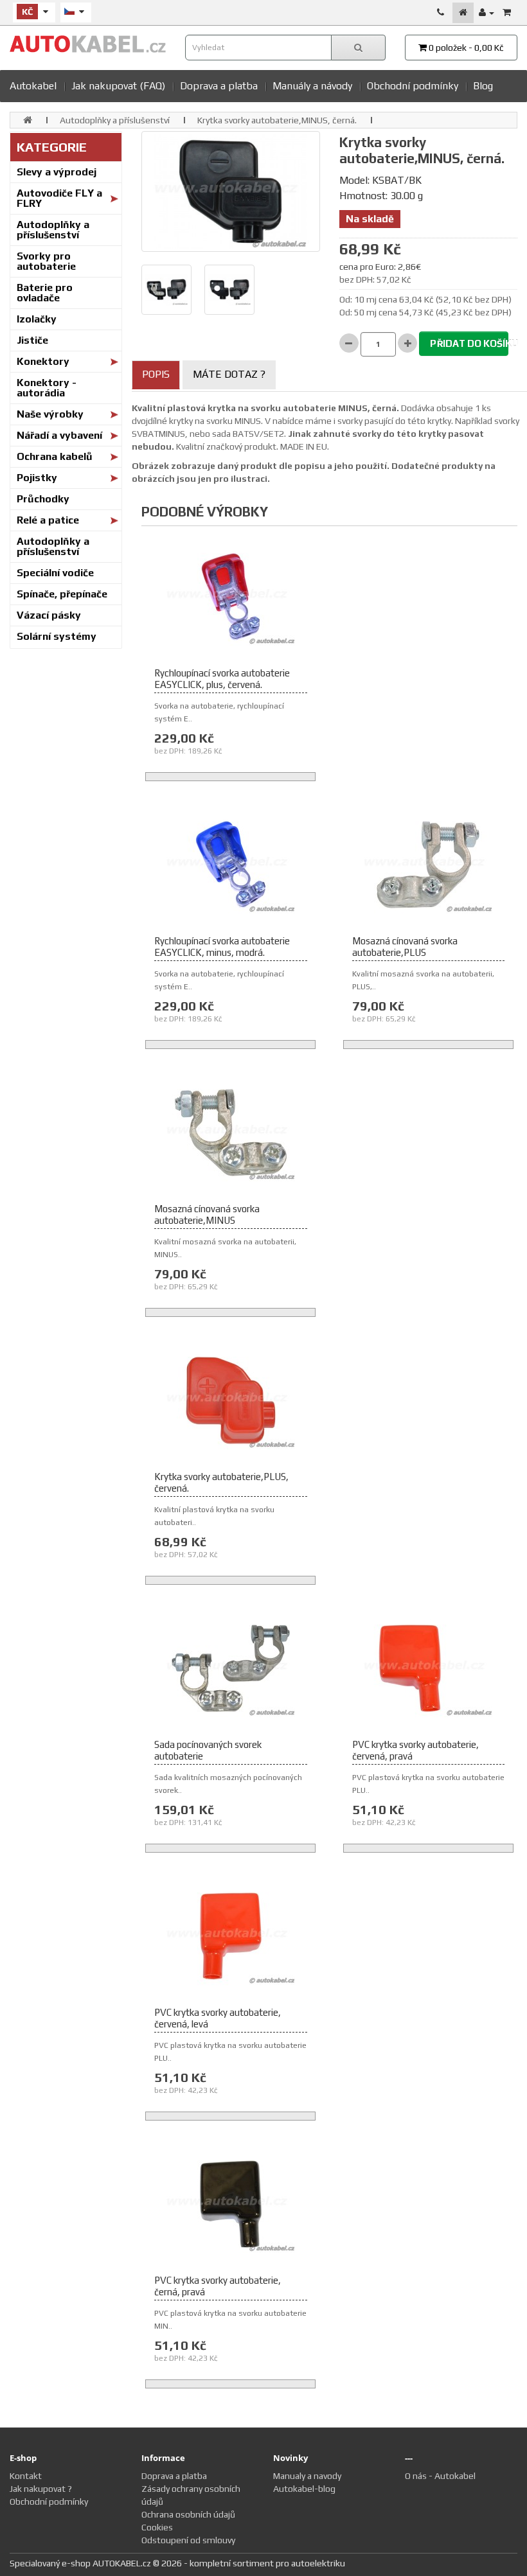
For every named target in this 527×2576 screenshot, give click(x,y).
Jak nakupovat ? (41, 2489)
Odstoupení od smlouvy (188, 2540)
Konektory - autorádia (47, 388)
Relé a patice (48, 520)
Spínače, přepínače (62, 594)
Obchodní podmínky (413, 86)
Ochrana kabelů (55, 456)
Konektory (43, 361)
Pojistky (37, 478)
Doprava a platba (219, 86)
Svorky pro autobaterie (46, 261)
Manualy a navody (307, 2476)
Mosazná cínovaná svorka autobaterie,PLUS (405, 947)
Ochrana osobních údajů (188, 2514)
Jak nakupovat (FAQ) (118, 86)
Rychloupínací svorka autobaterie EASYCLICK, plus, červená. (222, 679)
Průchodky (43, 499)
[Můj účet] (487, 13)
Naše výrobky (50, 414)
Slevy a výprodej (57, 172)
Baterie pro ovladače (45, 293)
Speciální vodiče (55, 573)
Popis (156, 374)
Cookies (157, 2527)
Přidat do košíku (469, 343)
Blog (483, 86)
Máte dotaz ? (229, 374)
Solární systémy (57, 636)
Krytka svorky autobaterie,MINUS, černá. (277, 120)
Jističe (32, 340)
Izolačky (37, 319)
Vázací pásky (49, 615)
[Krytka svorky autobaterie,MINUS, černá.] (231, 191)
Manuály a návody (312, 86)
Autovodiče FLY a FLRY (59, 198)
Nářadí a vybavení (59, 435)
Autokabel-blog (304, 2489)
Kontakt (26, 2476)
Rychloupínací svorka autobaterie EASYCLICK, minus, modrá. (222, 947)
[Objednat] (507, 13)
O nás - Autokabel (440, 2476)
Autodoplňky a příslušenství (115, 120)
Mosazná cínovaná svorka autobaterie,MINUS (207, 1214)
